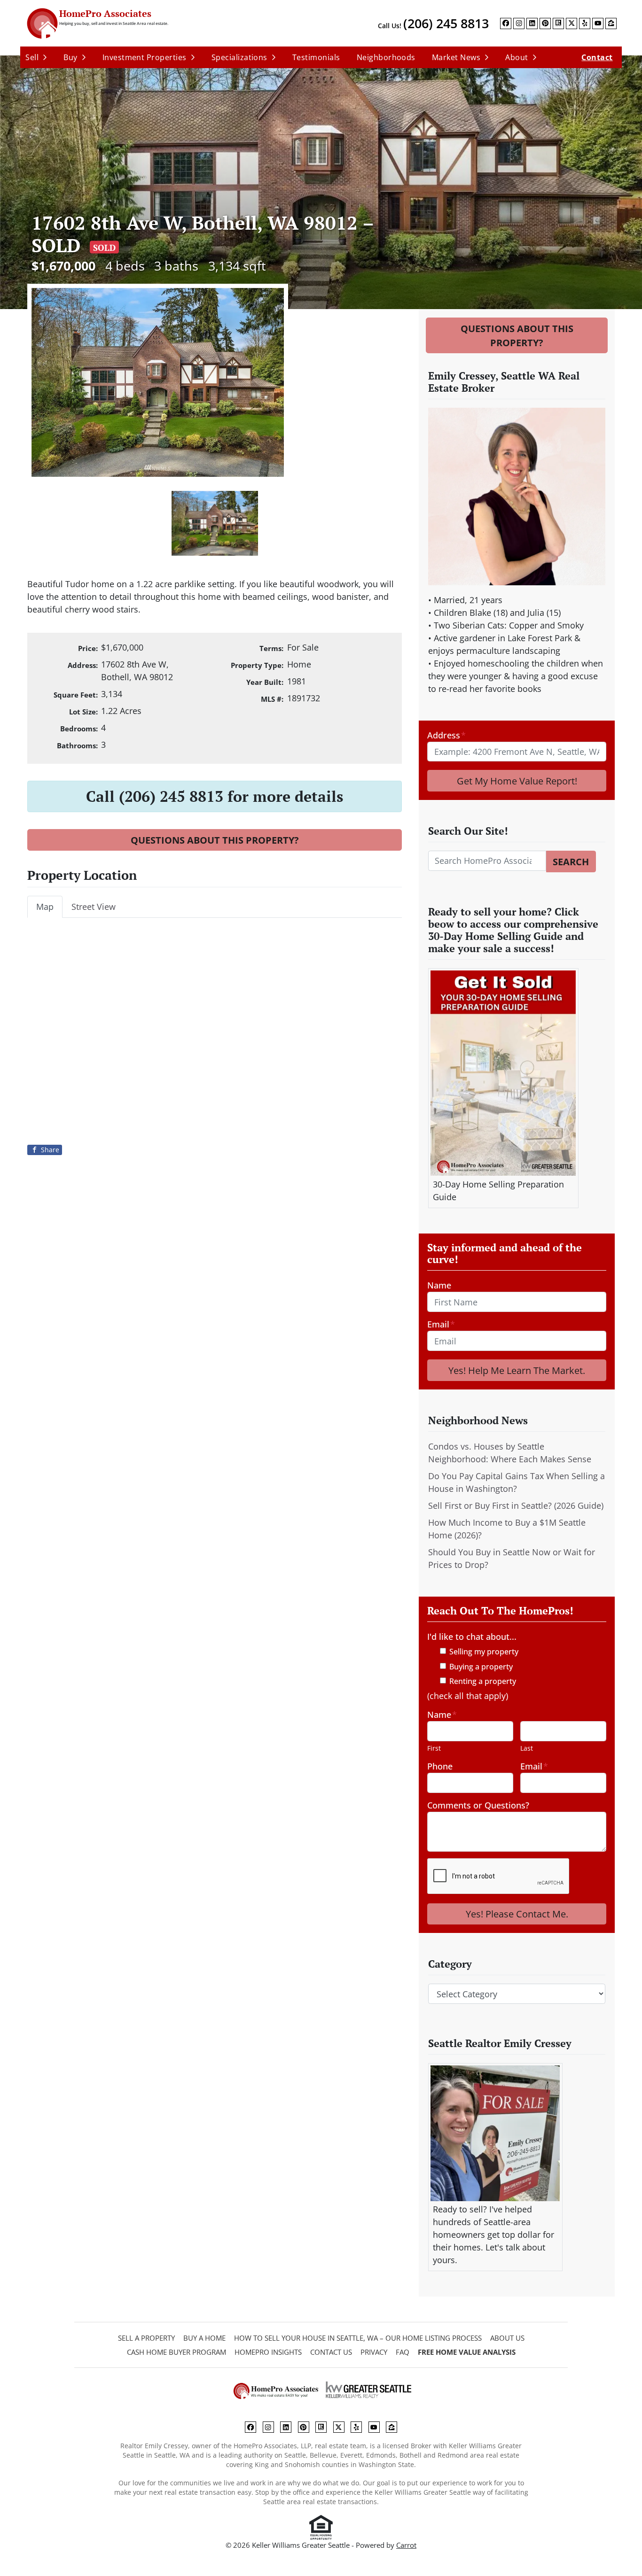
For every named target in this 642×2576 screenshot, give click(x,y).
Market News (456, 57)
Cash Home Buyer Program (176, 2352)
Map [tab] (45, 907)
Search (571, 861)
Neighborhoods (386, 57)
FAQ (403, 2352)
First (434, 1748)
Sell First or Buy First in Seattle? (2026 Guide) (516, 1505)
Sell (32, 57)
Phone (440, 1766)
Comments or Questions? (478, 1805)
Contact (597, 57)
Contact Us (331, 2352)
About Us (507, 2338)
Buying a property (481, 1667)
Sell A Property (146, 2338)
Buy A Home (204, 2338)
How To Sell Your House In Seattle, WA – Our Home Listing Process (358, 2338)
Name (439, 1285)
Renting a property (483, 1681)
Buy (70, 57)
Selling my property (484, 1652)
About (517, 57)
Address (446, 735)
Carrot (406, 2545)
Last (527, 1748)
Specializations (239, 57)
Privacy (374, 2352)
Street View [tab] (94, 907)
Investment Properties (145, 57)
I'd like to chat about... (472, 1637)
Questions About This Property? (215, 840)
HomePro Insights (268, 2352)
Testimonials (316, 57)
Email (441, 1324)
